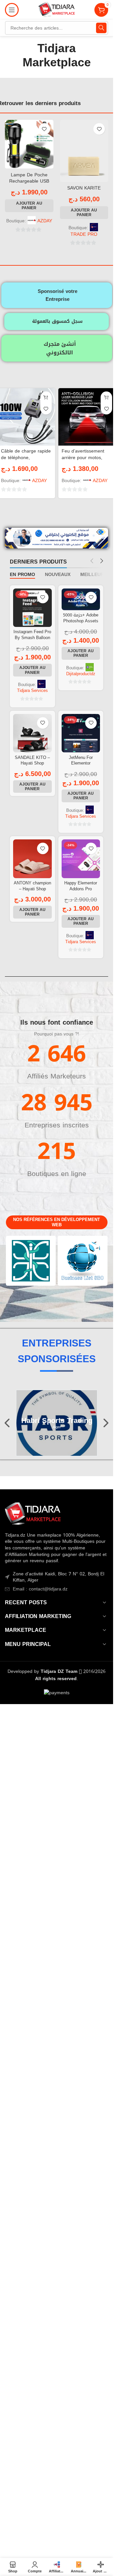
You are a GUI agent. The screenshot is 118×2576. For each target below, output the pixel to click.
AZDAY (45, 221)
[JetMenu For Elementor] (81, 733)
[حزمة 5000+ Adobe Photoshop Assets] (81, 599)
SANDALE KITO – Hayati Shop (32, 761)
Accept (73, 2564)
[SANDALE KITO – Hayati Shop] (32, 733)
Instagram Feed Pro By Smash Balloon (32, 635)
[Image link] (33, 1514)
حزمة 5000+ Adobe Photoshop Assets (81, 618)
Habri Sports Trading (57, 1421)
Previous (8, 1423)
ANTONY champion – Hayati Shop (32, 886)
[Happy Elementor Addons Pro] (81, 859)
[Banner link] (31, 1261)
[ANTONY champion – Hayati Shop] (32, 859)
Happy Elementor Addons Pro (81, 886)
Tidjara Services (32, 691)
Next (106, 1423)
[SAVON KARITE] (84, 151)
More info (38, 2565)
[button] (29, 206)
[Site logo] (57, 10)
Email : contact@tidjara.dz (40, 1589)
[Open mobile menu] (12, 10)
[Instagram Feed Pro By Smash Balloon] (32, 608)
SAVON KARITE (84, 188)
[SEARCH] (101, 28)
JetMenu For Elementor (81, 761)
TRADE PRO (84, 234)
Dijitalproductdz (81, 674)
